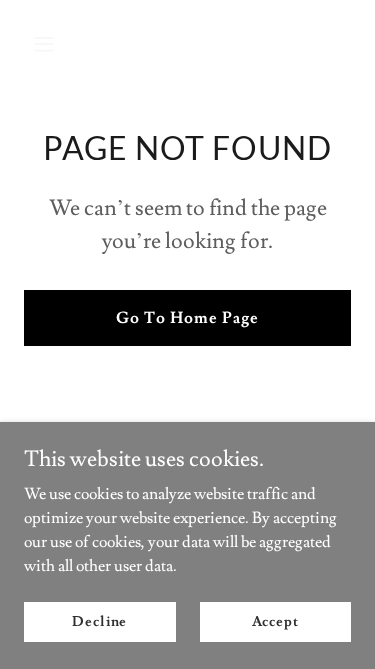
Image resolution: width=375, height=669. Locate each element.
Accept (275, 621)
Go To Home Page (187, 318)
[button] (48, 44)
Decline (99, 621)
